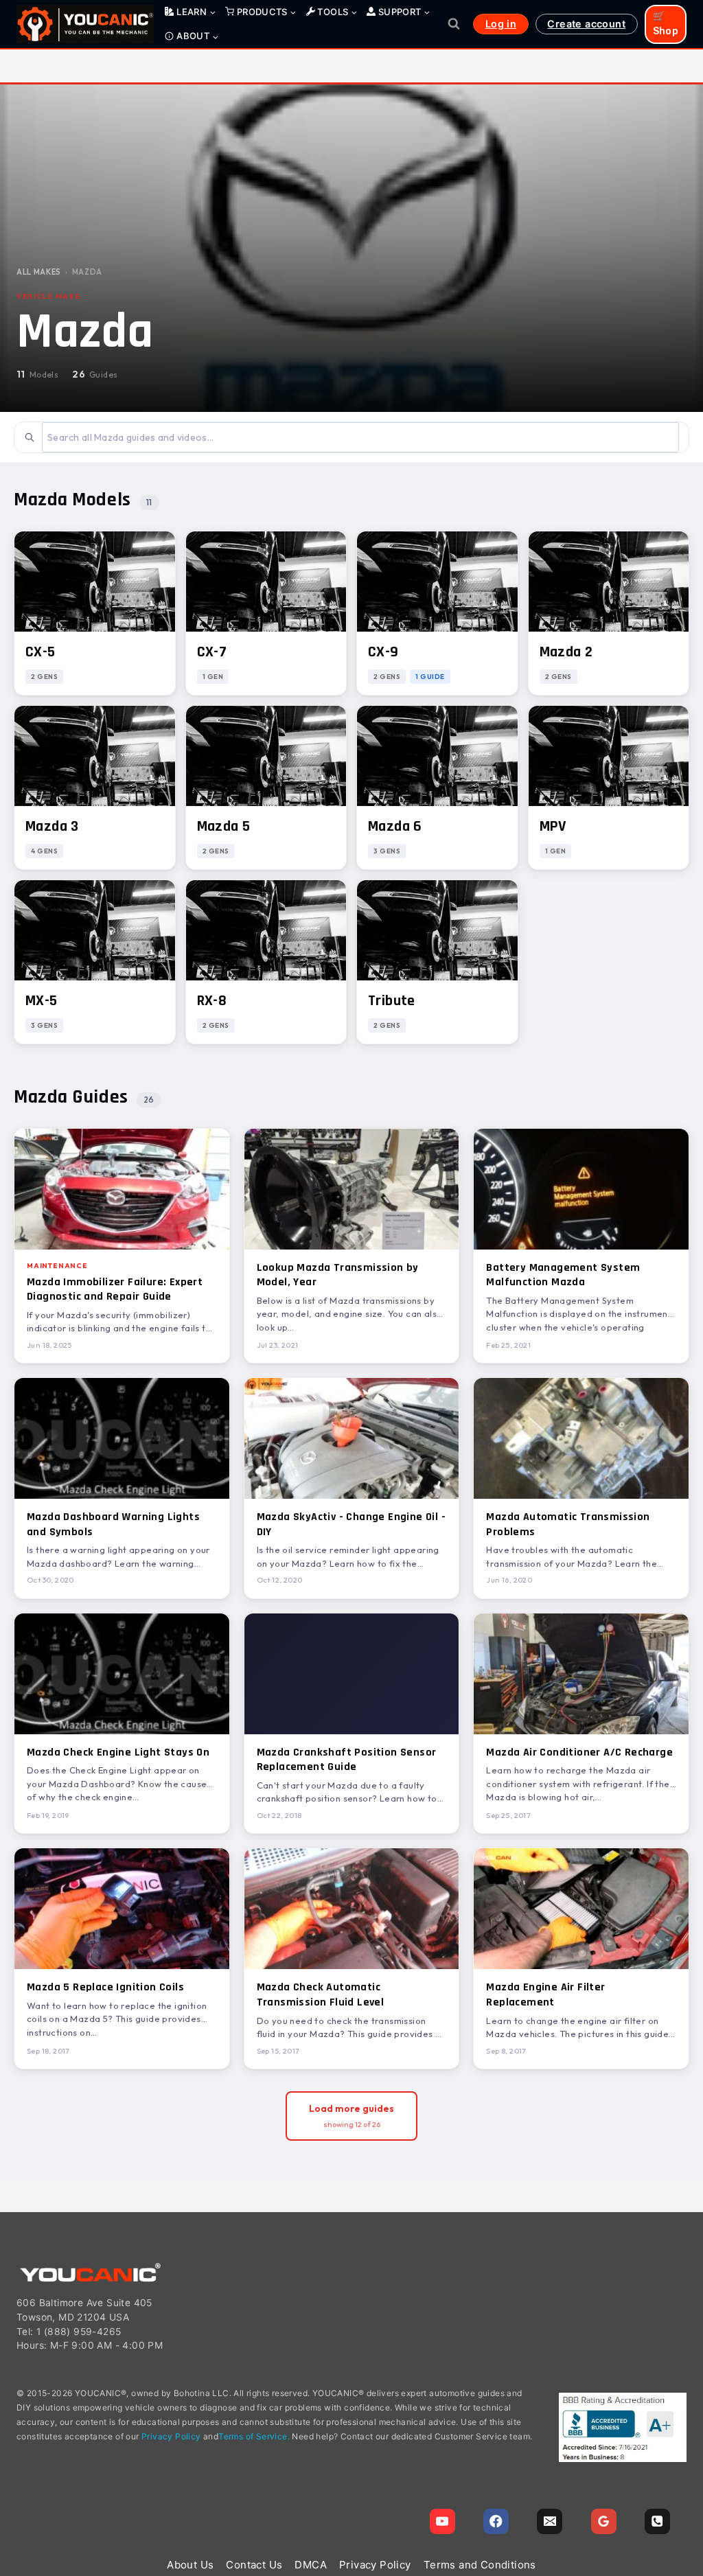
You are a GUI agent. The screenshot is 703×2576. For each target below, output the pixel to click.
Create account (586, 24)
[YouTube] (442, 2521)
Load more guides (351, 2116)
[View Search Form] (454, 24)
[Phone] (657, 2521)
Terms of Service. (254, 2436)
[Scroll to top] (686, 2499)
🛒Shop (666, 24)
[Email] (550, 2521)
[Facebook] (496, 2521)
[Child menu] (191, 12)
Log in (501, 24)
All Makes (39, 272)
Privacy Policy (171, 2436)
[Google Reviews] (604, 2521)
